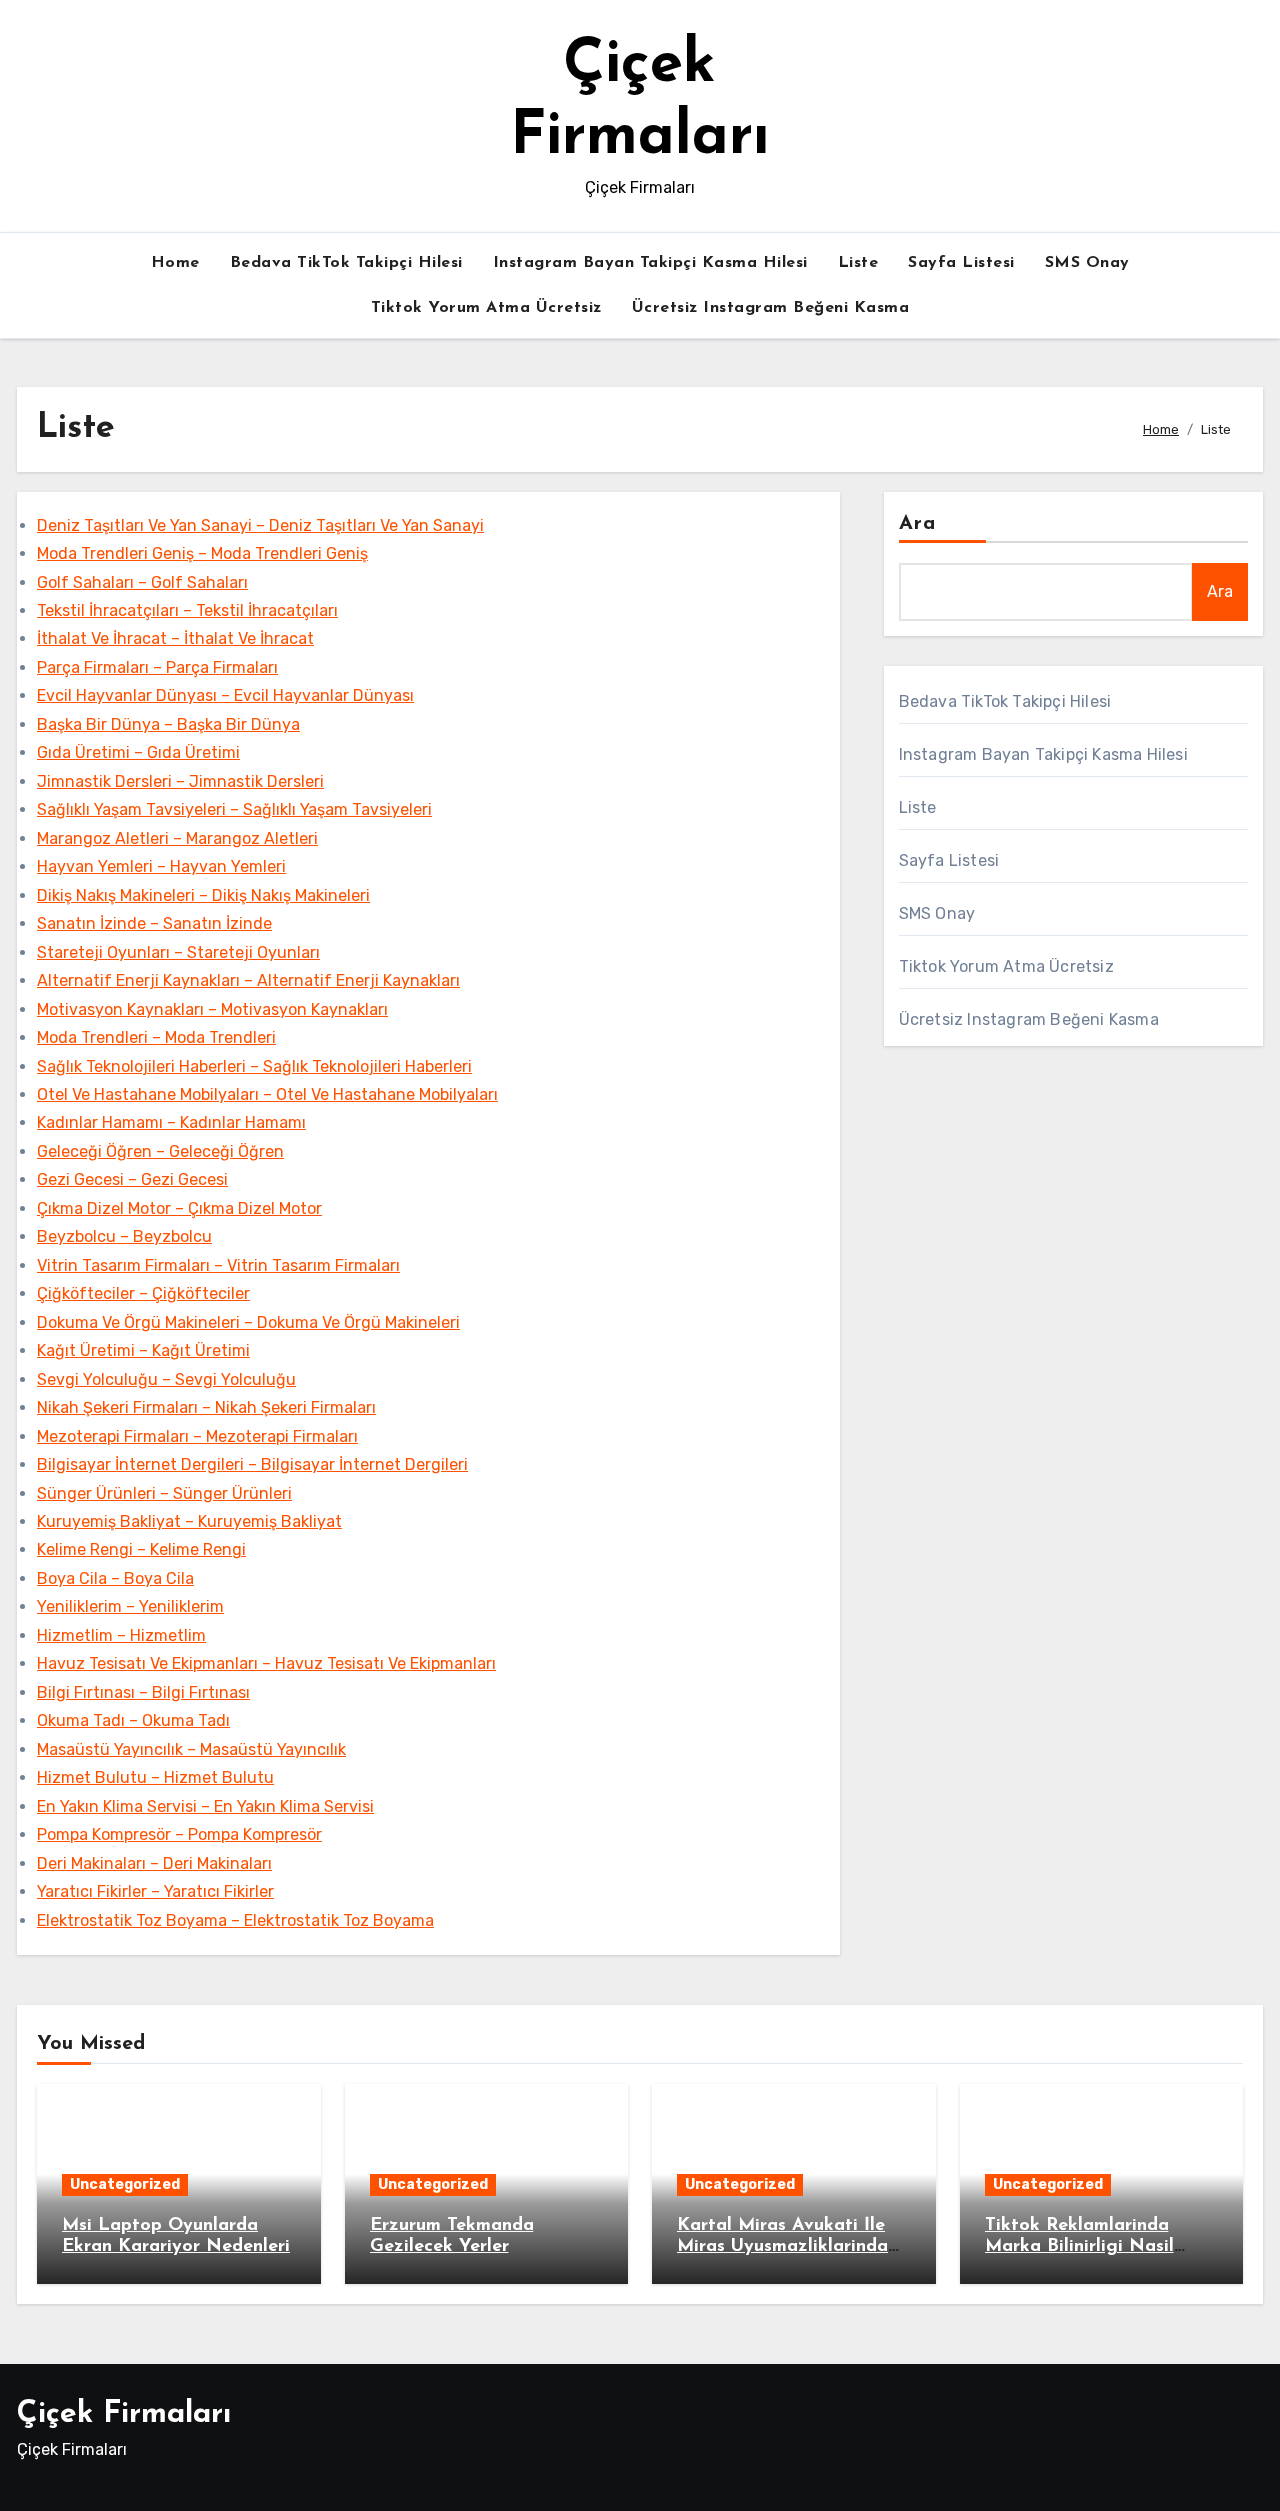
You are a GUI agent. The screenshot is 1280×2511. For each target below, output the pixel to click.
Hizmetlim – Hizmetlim (121, 1635)
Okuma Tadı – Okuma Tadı (133, 1720)
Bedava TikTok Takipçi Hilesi (346, 263)
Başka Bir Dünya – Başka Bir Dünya (168, 724)
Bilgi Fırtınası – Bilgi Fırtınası (143, 1692)
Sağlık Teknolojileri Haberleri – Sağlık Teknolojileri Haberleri (254, 1066)
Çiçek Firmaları (124, 2414)
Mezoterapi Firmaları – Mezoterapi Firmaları (197, 1436)
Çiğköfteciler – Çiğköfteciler (143, 1293)
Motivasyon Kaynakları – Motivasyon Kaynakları (212, 1009)
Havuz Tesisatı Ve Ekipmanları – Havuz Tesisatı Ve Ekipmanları (266, 1663)
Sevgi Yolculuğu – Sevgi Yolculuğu (166, 1379)
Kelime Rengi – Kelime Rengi (141, 1549)
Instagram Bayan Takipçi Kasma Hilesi (650, 263)
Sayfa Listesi (961, 263)
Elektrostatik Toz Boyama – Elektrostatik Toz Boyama (235, 1920)
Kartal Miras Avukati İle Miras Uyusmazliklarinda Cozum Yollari (782, 2247)
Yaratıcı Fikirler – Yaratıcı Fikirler (155, 1891)
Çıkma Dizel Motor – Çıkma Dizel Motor (179, 1208)
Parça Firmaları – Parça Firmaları (157, 667)
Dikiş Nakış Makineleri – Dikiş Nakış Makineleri (203, 895)
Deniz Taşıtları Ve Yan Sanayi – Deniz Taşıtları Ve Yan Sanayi (260, 525)
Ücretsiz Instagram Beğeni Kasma (771, 308)
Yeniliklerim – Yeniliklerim (130, 1606)
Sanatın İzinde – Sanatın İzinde (154, 923)
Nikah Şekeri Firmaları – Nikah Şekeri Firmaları (206, 1407)
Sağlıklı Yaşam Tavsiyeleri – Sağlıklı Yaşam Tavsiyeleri (234, 809)
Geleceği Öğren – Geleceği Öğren (160, 1151)
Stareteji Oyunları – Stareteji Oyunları (178, 952)
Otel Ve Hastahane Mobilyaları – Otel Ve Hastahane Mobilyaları (267, 1094)
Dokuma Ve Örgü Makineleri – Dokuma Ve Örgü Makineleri (248, 1322)
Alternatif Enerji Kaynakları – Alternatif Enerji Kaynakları (248, 980)
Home (175, 263)
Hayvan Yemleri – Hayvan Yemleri (161, 866)
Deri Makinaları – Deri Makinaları (154, 1863)
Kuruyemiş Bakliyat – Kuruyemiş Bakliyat (189, 1521)
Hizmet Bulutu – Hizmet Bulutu (155, 1777)
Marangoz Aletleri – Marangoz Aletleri (177, 838)
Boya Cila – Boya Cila (115, 1578)
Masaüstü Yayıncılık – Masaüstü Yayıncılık (191, 1749)
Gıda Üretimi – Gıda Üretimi (138, 752)
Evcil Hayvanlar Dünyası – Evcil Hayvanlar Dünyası (225, 695)
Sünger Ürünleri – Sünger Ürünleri (164, 1493)
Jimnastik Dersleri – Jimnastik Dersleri (180, 781)
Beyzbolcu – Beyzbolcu (124, 1236)
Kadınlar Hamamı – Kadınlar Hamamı (171, 1122)
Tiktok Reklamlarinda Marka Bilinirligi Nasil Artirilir (1079, 2247)
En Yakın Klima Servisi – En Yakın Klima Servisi (205, 1806)
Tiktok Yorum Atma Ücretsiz (486, 308)
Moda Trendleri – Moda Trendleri (156, 1037)
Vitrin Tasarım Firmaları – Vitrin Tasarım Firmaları (218, 1265)
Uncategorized (125, 2184)
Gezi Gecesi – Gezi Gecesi (132, 1179)
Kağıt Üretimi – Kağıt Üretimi (143, 1350)
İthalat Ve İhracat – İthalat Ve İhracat (175, 638)
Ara (917, 524)
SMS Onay (1087, 263)
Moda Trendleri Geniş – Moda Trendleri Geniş (202, 553)
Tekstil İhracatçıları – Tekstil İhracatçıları (187, 610)
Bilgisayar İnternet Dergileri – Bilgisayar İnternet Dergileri (252, 1464)
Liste (858, 263)
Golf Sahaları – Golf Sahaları (142, 582)
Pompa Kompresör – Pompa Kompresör (179, 1834)
